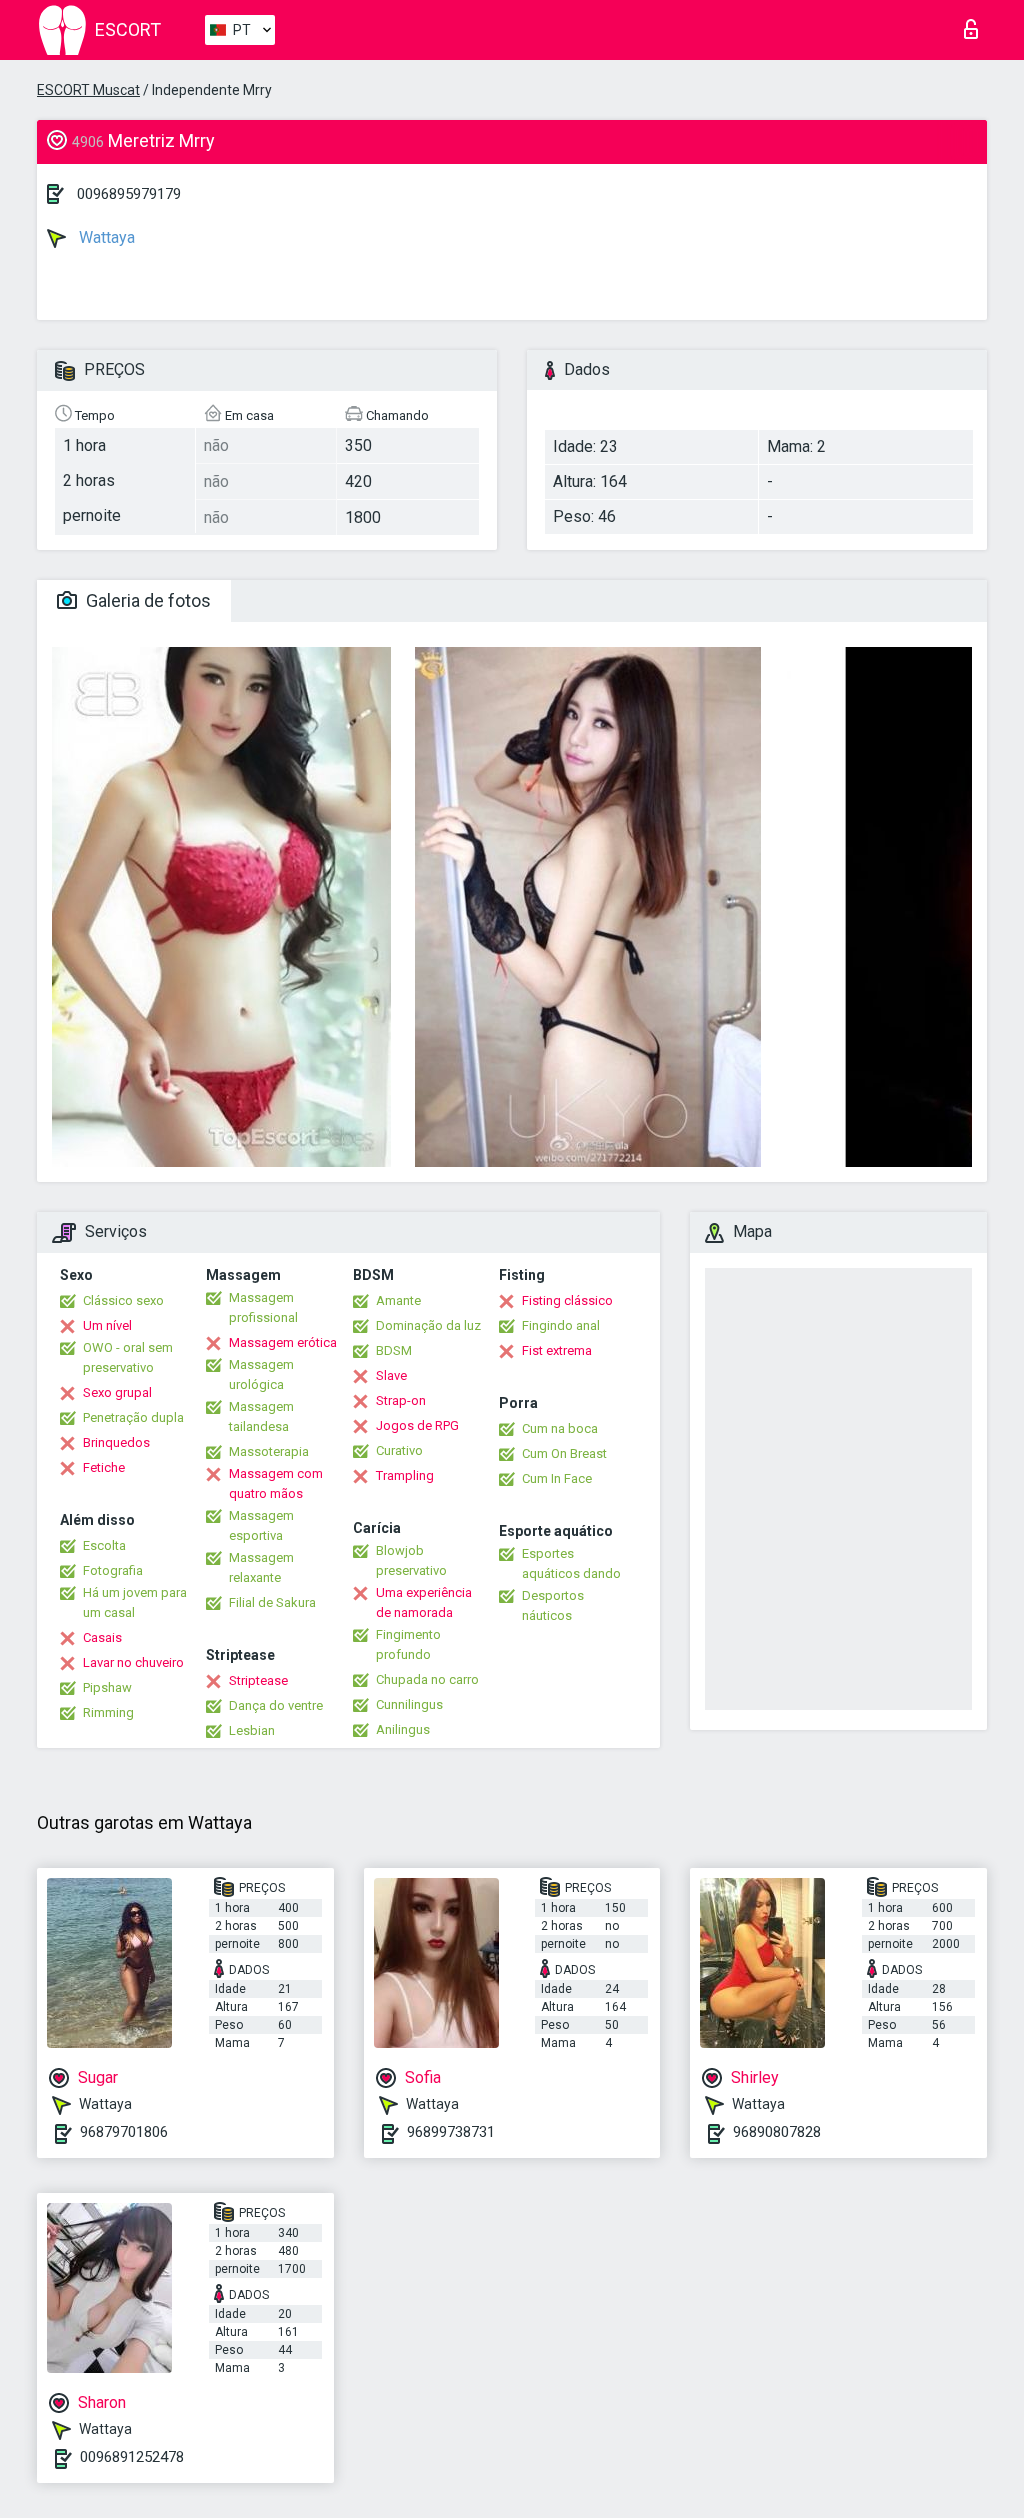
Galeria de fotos (146, 600)
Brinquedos (116, 1442)
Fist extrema (557, 1350)
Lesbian (252, 1730)
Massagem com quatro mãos (276, 1483)
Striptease (258, 1680)
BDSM (394, 1350)
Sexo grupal (117, 1392)
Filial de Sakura (272, 1602)
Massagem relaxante (261, 1567)
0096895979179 (129, 194)
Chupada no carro (427, 1679)
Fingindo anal (561, 1325)
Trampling (405, 1475)
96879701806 (124, 2132)
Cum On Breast (564, 1453)
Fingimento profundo (408, 1644)
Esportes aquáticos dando (571, 1563)
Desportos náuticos (553, 1605)
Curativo (399, 1450)
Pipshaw (107, 1687)
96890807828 (777, 2132)
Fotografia (113, 1570)
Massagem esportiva (261, 1525)
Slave (391, 1375)
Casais (102, 1637)
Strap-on (401, 1400)
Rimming (108, 1712)
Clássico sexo (123, 1300)
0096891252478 (132, 2457)
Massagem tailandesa (261, 1416)
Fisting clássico (567, 1300)
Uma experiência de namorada (424, 1602)
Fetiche (104, 1467)
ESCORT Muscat (88, 90)
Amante (398, 1300)
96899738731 (451, 2132)
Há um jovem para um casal (135, 1602)
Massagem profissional (263, 1307)
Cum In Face (557, 1478)
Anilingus (403, 1729)
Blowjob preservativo (411, 1560)
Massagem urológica (261, 1374)
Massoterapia (269, 1451)
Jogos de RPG (417, 1425)
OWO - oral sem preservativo (128, 1357)
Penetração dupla (133, 1417)
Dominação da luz (428, 1325)
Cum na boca (560, 1428)
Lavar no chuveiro (133, 1662)
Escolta (104, 1545)
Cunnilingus (409, 1704)
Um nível (107, 1325)
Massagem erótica (283, 1342)
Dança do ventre (276, 1705)
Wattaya (105, 237)
